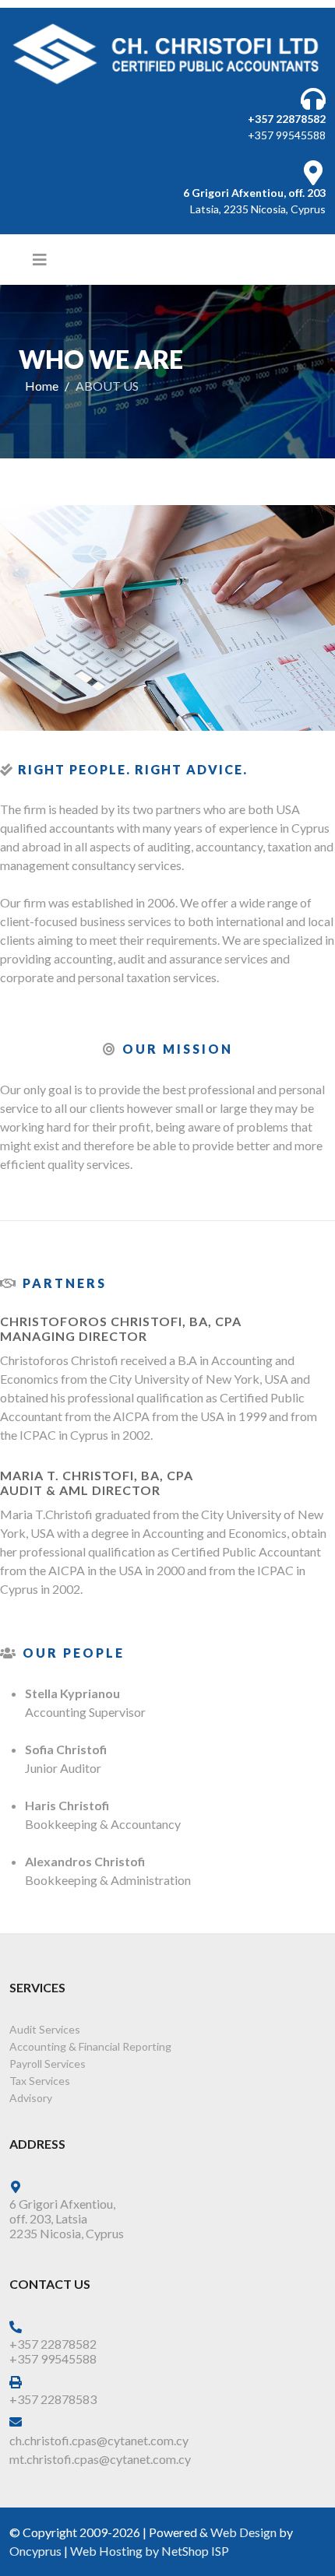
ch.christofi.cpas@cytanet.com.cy (99, 2440)
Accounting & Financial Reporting (90, 2046)
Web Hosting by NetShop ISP (150, 2551)
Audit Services (45, 2029)
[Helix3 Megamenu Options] (40, 259)
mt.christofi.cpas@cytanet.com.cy (100, 2459)
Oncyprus (35, 2551)
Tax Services (40, 2081)
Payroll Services (48, 2064)
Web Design (243, 2532)
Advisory (31, 2098)
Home (42, 386)
